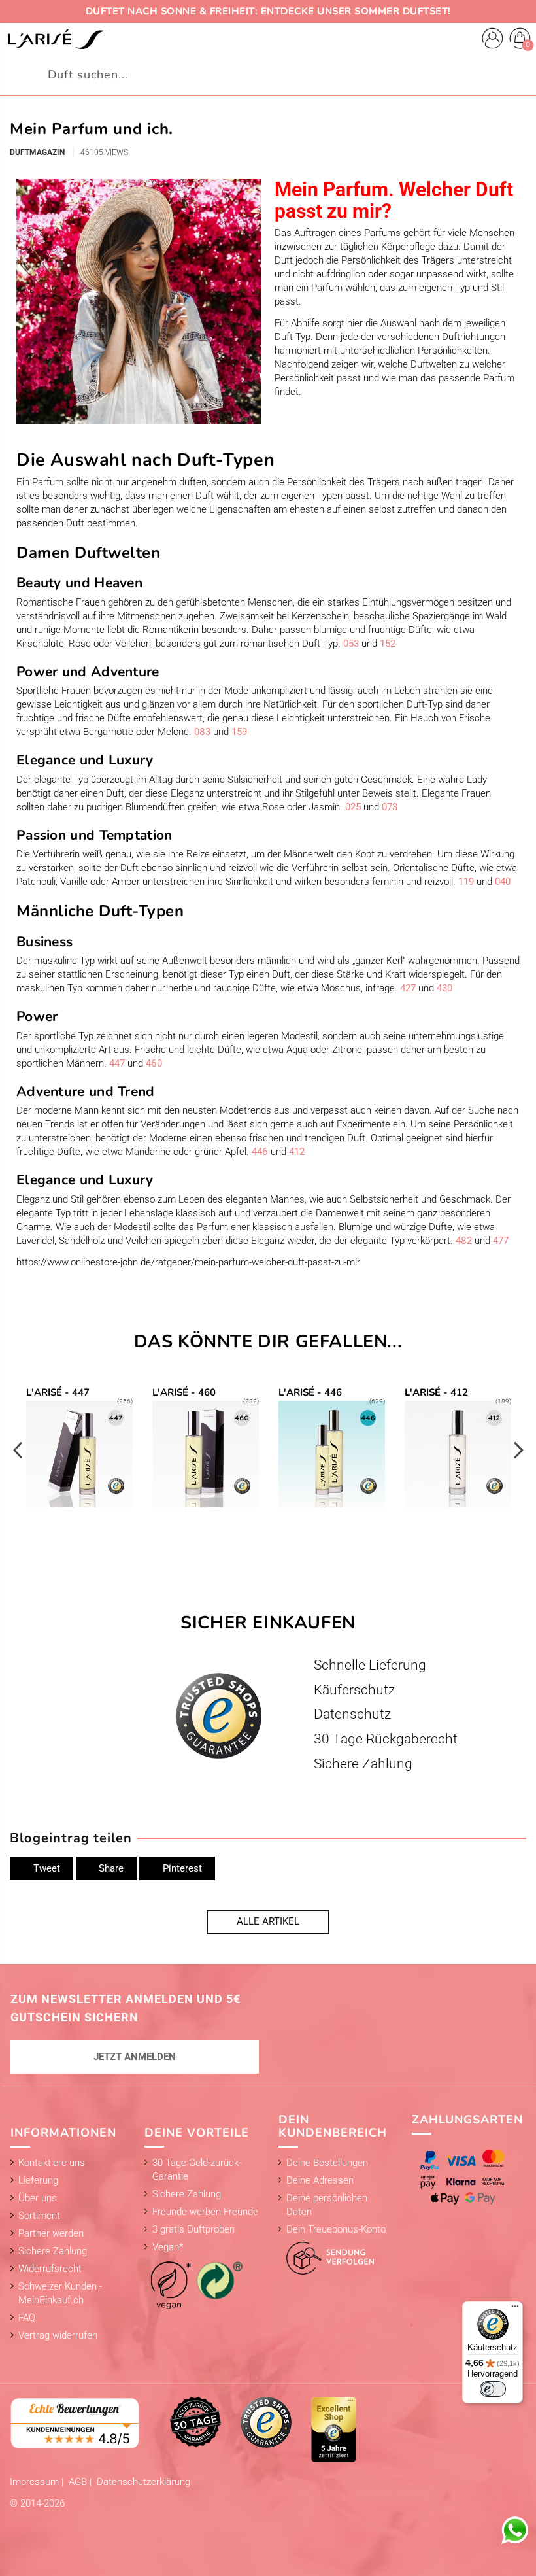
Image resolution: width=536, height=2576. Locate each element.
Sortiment (39, 2216)
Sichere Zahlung (53, 2251)
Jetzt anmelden (135, 2057)
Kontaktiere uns (52, 2163)
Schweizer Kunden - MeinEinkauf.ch (60, 2293)
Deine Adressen (320, 2180)
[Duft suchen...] (519, 75)
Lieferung (38, 2180)
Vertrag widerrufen (58, 2335)
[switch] (493, 2389)
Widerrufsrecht (50, 2269)
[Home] (56, 39)
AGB (79, 2482)
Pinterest (181, 1868)
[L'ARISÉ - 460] (206, 1449)
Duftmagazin (37, 152)
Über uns (38, 2198)
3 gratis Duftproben (193, 2229)
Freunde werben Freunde (205, 2212)
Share (110, 1868)
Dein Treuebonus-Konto (336, 2229)
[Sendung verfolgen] (327, 2255)
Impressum (36, 2482)
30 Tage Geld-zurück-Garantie (197, 2170)
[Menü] (515, 2309)
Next (518, 1450)
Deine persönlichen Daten (327, 2205)
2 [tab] (261, 1541)
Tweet (45, 1868)
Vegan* (168, 2247)
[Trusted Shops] (266, 2422)
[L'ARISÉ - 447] (79, 1449)
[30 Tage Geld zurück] (195, 2422)
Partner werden (51, 2233)
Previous (18, 1450)
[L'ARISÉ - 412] (458, 1449)
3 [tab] (275, 1541)
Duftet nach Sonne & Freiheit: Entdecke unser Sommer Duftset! (268, 11)
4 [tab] (288, 1541)
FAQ (27, 2318)
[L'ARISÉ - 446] (332, 1449)
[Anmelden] (493, 40)
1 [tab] (248, 1541)
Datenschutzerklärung (143, 2482)
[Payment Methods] (465, 2177)
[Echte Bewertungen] (75, 2422)
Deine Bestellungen (327, 2163)
